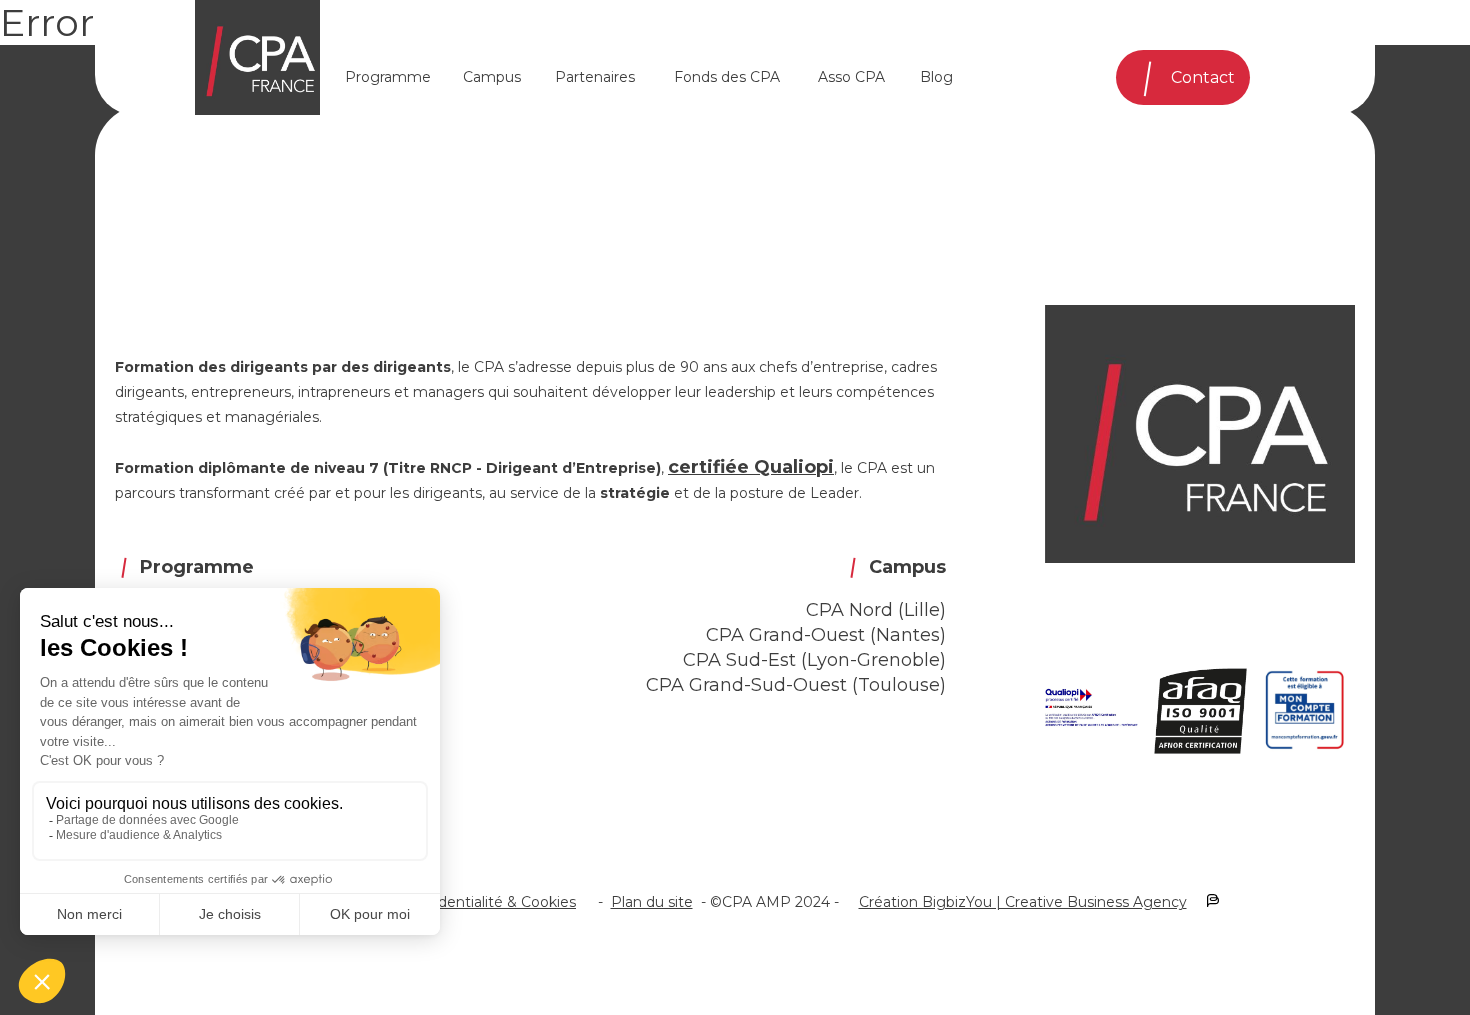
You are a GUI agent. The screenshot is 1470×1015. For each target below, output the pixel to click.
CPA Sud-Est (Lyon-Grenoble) (814, 660)
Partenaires (595, 77)
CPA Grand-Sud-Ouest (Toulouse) (796, 685)
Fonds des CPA (727, 77)
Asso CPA (851, 77)
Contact (1203, 77)
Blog (936, 77)
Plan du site (652, 902)
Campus (492, 77)
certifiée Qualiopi (751, 467)
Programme (388, 77)
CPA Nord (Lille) (876, 610)
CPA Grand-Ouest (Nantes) (826, 635)
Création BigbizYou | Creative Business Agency (1023, 902)
